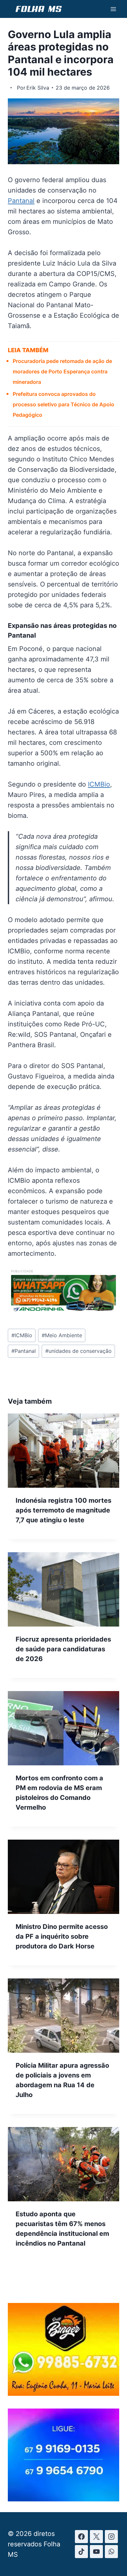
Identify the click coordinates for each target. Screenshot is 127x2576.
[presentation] (63, 1451)
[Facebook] (81, 2537)
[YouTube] (96, 2552)
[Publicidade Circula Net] (63, 2499)
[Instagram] (111, 2537)
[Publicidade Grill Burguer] (63, 2394)
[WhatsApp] (111, 2552)
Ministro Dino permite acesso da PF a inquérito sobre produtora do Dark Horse (62, 1936)
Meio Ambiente (62, 1335)
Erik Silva (38, 88)
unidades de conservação (78, 1351)
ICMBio (99, 784)
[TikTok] (81, 2552)
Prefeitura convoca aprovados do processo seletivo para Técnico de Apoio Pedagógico (63, 404)
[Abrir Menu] (113, 9)
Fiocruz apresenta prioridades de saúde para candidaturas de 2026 (63, 1649)
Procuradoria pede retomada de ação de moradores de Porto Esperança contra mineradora (62, 371)
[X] (96, 2537)
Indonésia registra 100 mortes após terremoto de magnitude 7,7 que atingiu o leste (63, 1510)
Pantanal (21, 201)
